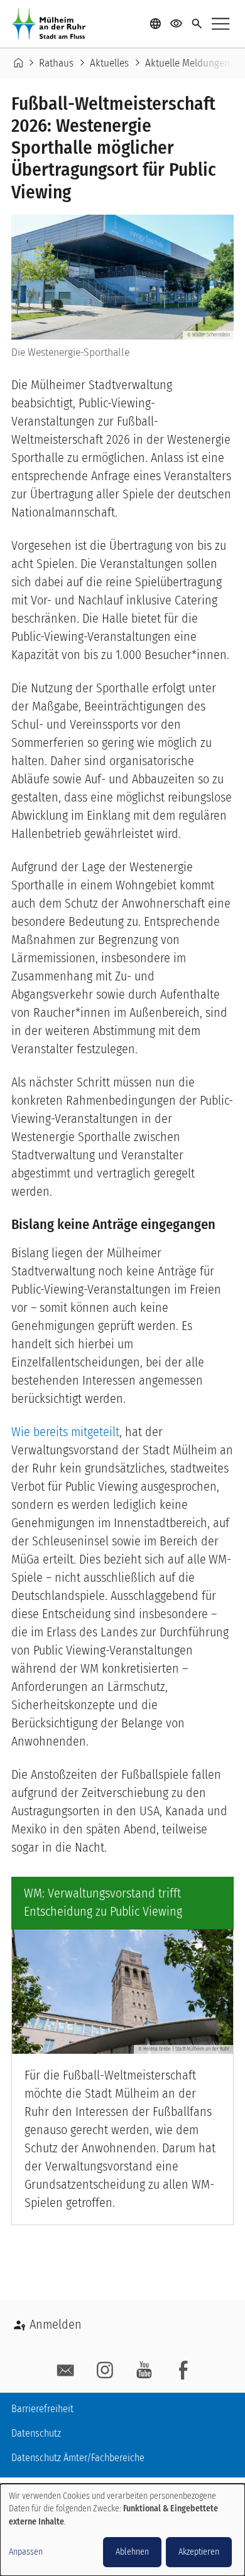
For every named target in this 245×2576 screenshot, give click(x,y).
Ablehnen (132, 2552)
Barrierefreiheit (42, 2409)
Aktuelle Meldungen (188, 63)
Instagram (105, 2371)
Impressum (34, 2482)
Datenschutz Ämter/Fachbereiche (78, 2458)
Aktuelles (109, 63)
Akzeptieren (199, 2552)
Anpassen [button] (26, 2552)
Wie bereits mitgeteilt (65, 1432)
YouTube (144, 2371)
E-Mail (66, 2371)
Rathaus (56, 63)
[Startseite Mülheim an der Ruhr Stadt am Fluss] (52, 24)
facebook (183, 2371)
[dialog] (122, 2530)
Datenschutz (36, 2433)
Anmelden (56, 2324)
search (197, 24)
